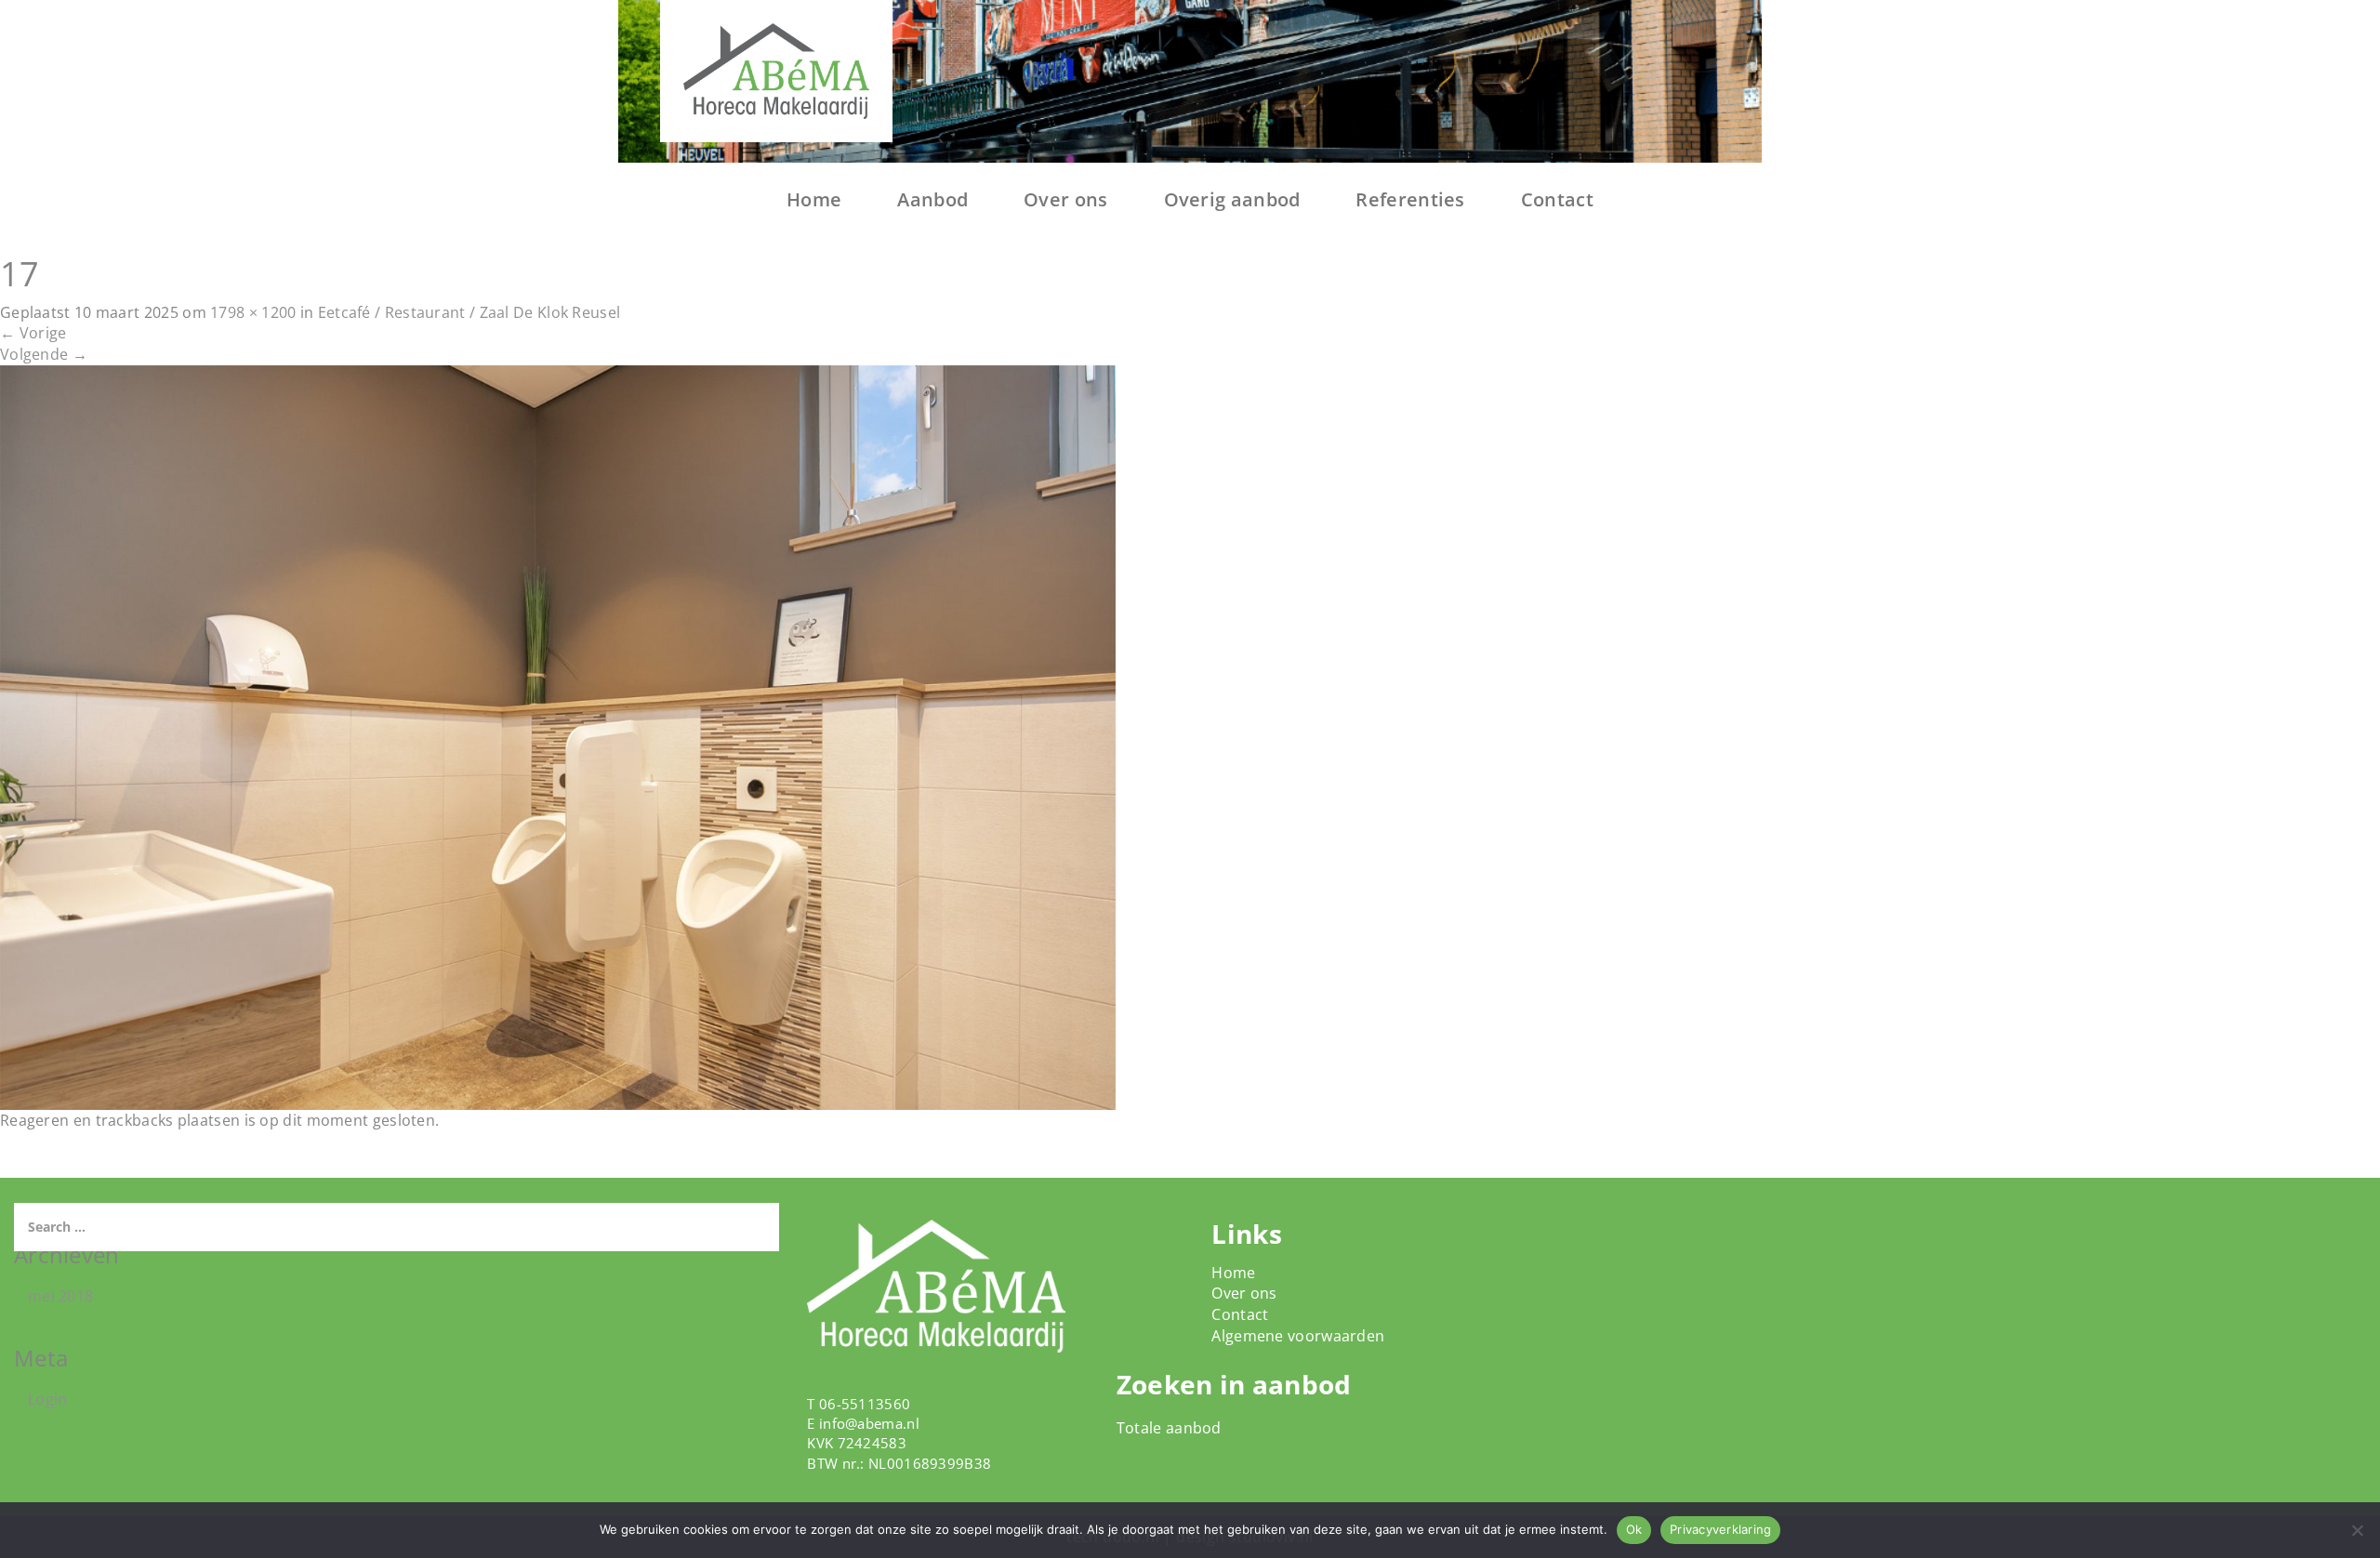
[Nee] (2357, 1530)
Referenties (1410, 199)
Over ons (1065, 199)
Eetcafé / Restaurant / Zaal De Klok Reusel (469, 312)
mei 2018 (60, 1296)
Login (48, 1399)
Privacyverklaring (1720, 1529)
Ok (1634, 1529)
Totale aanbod (1169, 1428)
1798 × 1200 (253, 312)
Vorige (33, 333)
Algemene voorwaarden (1298, 1336)
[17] (558, 736)
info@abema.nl (869, 1423)
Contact (1557, 199)
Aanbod (932, 199)
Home (814, 199)
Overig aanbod (1232, 199)
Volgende (44, 354)
